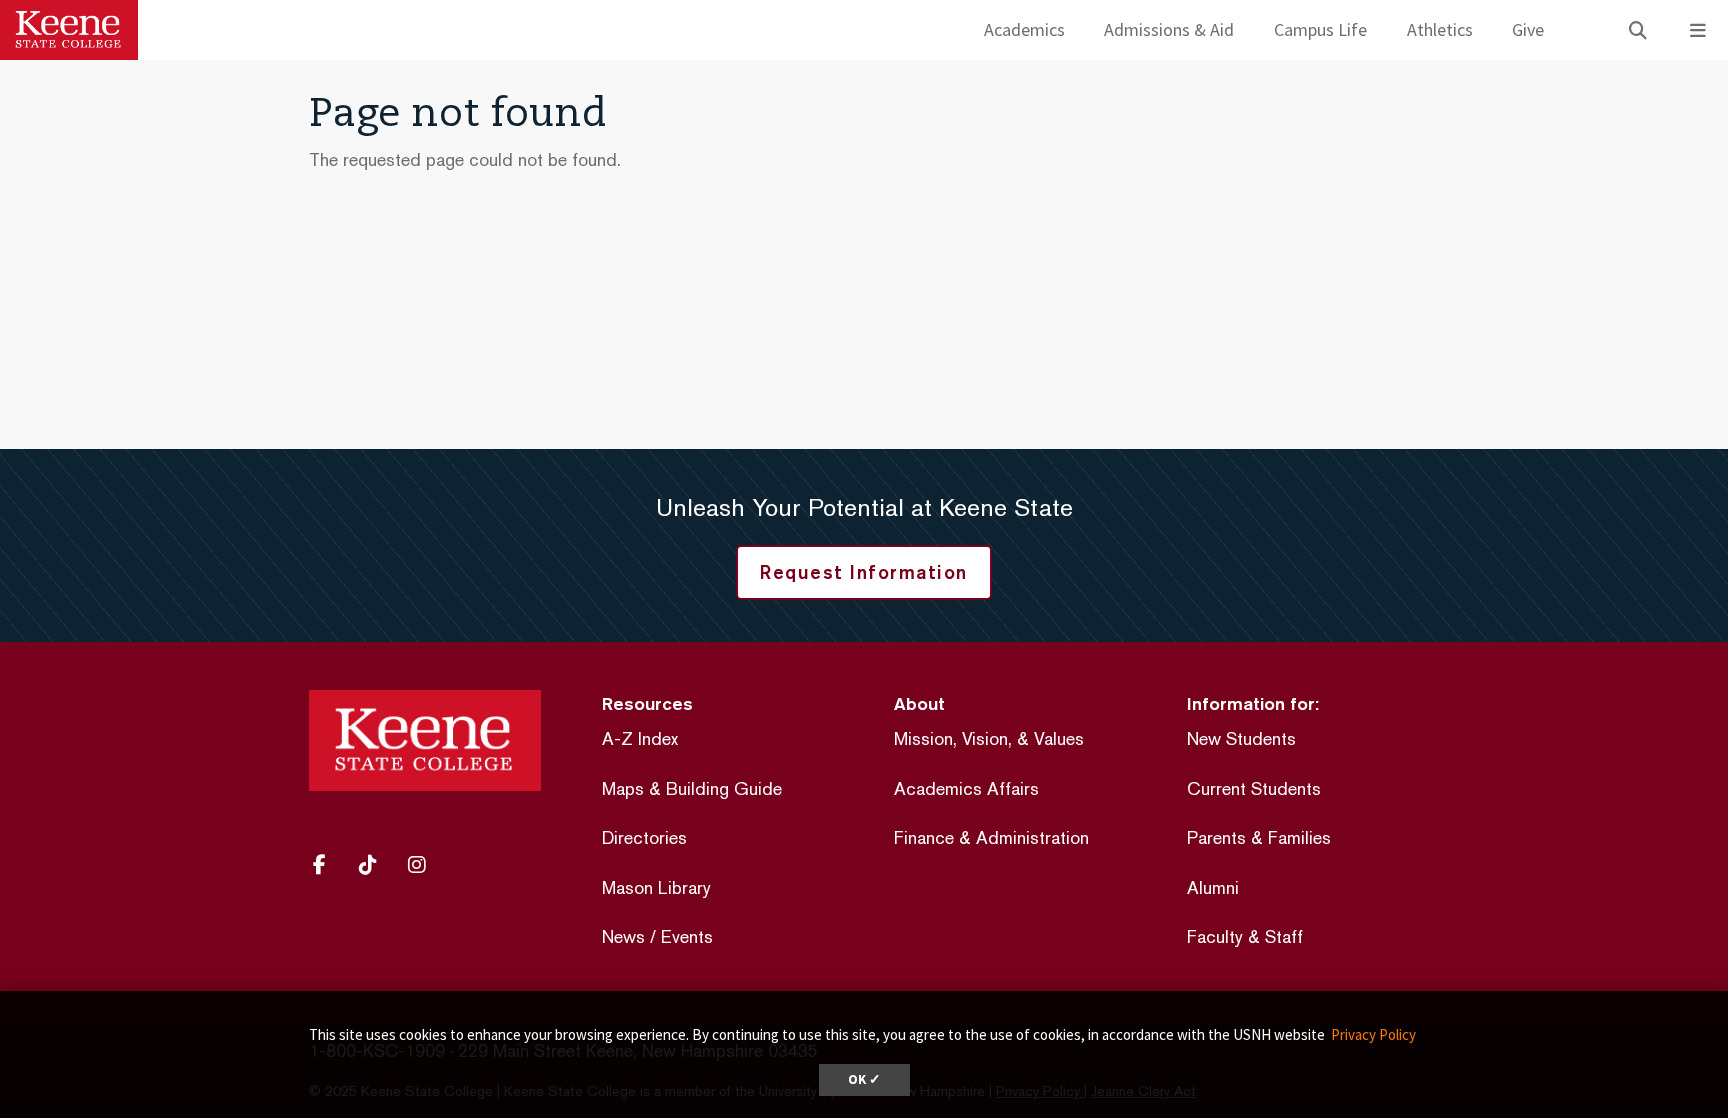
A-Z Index (640, 738)
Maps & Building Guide (692, 788)
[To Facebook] (328, 865)
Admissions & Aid (1169, 29)
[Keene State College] (69, 30)
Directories (644, 837)
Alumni (1213, 887)
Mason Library (656, 887)
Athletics (1440, 29)
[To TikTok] (375, 865)
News (623, 936)
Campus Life (1320, 29)
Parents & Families (1259, 837)
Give (1528, 29)
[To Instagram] (424, 865)
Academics (1024, 29)
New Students (1241, 738)
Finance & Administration (991, 837)
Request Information (864, 572)
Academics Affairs (966, 788)
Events (687, 936)
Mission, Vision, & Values (989, 738)
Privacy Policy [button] (1373, 1034)
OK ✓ (864, 1079)
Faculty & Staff (1245, 936)
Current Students (1254, 788)
